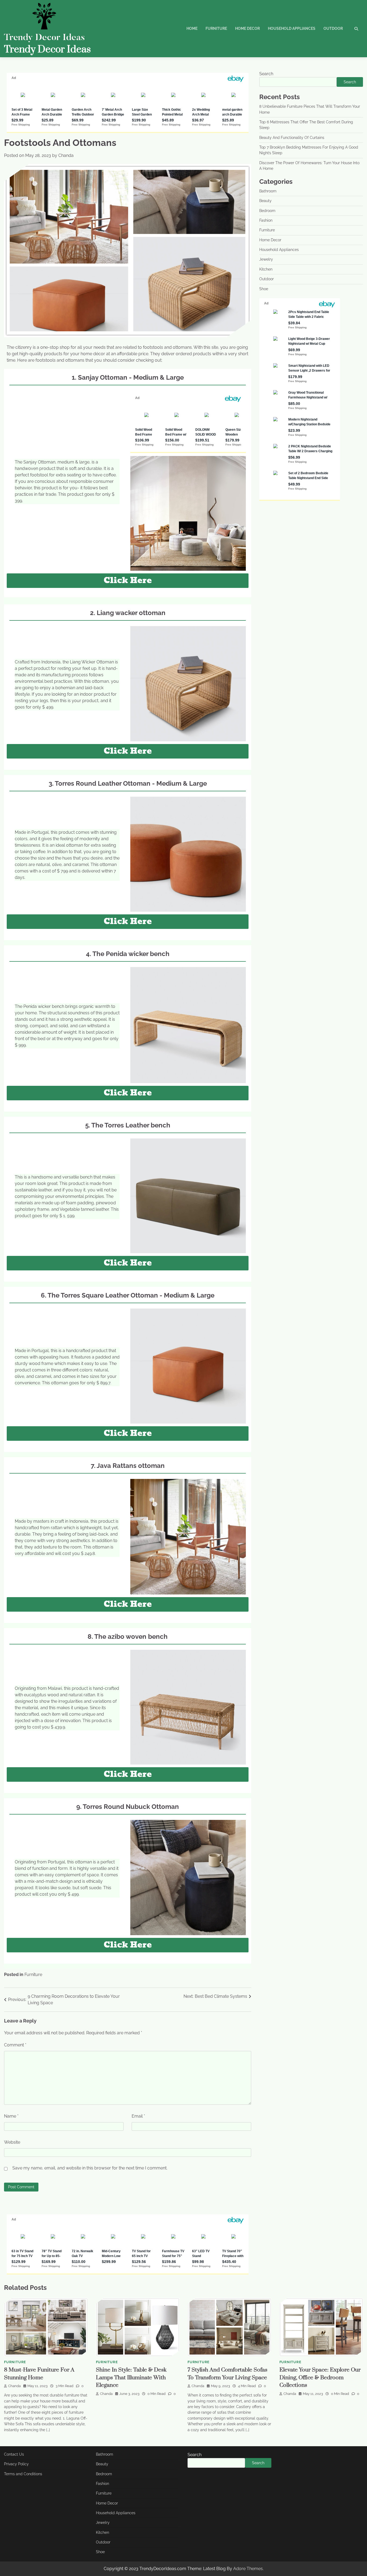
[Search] (356, 29)
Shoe (264, 289)
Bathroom (268, 191)
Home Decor (247, 28)
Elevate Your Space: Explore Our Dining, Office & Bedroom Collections (320, 2378)
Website (12, 2142)
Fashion (266, 220)
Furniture (216, 28)
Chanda (66, 155)
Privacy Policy (16, 2464)
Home (192, 28)
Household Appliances (292, 28)
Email (138, 2116)
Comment (15, 2045)
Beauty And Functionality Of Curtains (292, 138)
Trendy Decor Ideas (47, 49)
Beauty (265, 201)
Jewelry (266, 259)
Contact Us (14, 2454)
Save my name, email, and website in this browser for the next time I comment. (90, 2168)
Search (266, 74)
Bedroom (267, 211)
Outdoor (333, 28)
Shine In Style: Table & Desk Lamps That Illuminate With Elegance (131, 2378)
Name (11, 2116)
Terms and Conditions (23, 2474)
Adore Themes (248, 2569)
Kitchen (266, 269)
